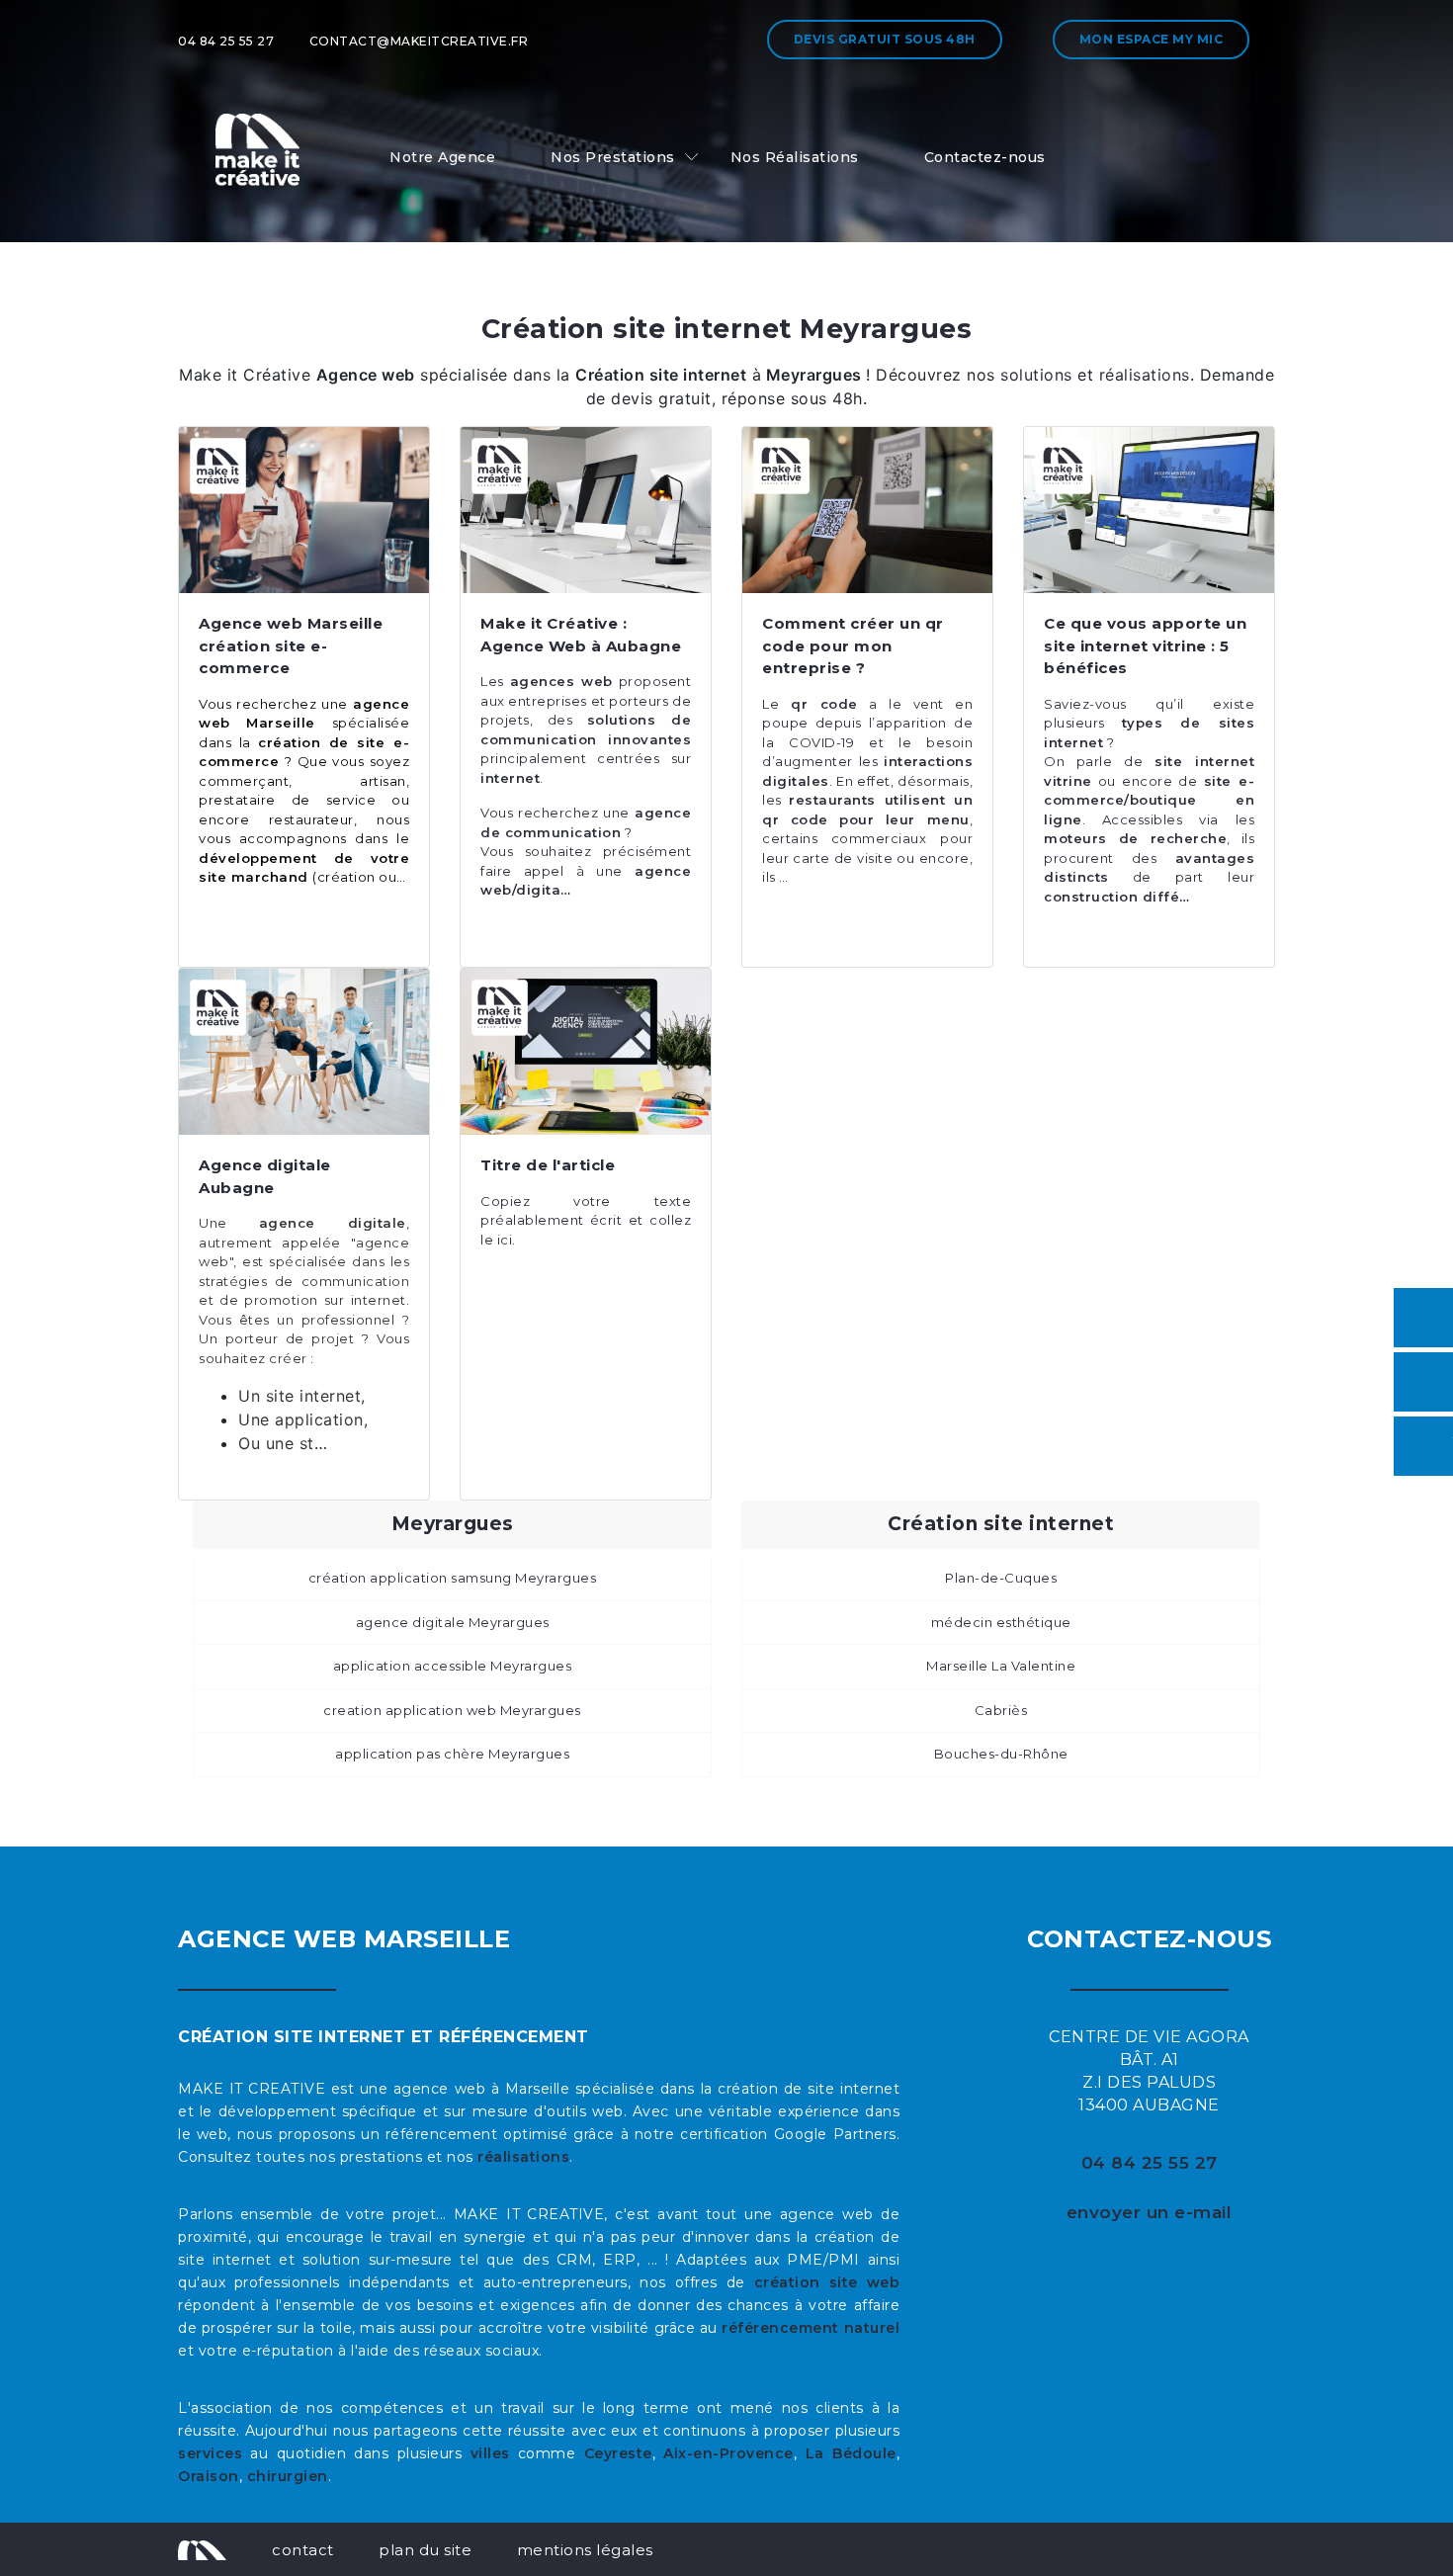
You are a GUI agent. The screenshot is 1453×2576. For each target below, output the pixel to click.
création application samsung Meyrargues (453, 1578)
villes (490, 2453)
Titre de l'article (548, 1165)
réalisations (1142, 375)
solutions (1036, 375)
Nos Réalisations (795, 157)
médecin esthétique (1001, 1622)
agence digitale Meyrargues (453, 1622)
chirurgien (288, 2476)
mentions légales (585, 2550)
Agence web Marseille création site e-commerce (291, 645)
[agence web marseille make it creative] (202, 2549)
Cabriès (1001, 1710)
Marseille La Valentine (1001, 1666)
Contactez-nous (985, 157)
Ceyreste (618, 2453)
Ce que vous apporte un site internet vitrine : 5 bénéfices (1145, 645)
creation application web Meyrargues (452, 1710)
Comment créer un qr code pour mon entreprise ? (853, 645)
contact (303, 2550)
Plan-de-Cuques (1001, 1578)
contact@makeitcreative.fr (419, 41)
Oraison (209, 2476)
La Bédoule (851, 2453)
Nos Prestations (613, 157)
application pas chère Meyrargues (452, 1754)
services (210, 2453)
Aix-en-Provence (728, 2453)
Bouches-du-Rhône (1001, 1754)
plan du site (425, 2550)
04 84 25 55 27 (226, 41)
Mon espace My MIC (1152, 39)
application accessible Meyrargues (453, 1666)
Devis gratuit (885, 39)
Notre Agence (442, 157)
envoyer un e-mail (1150, 2212)
